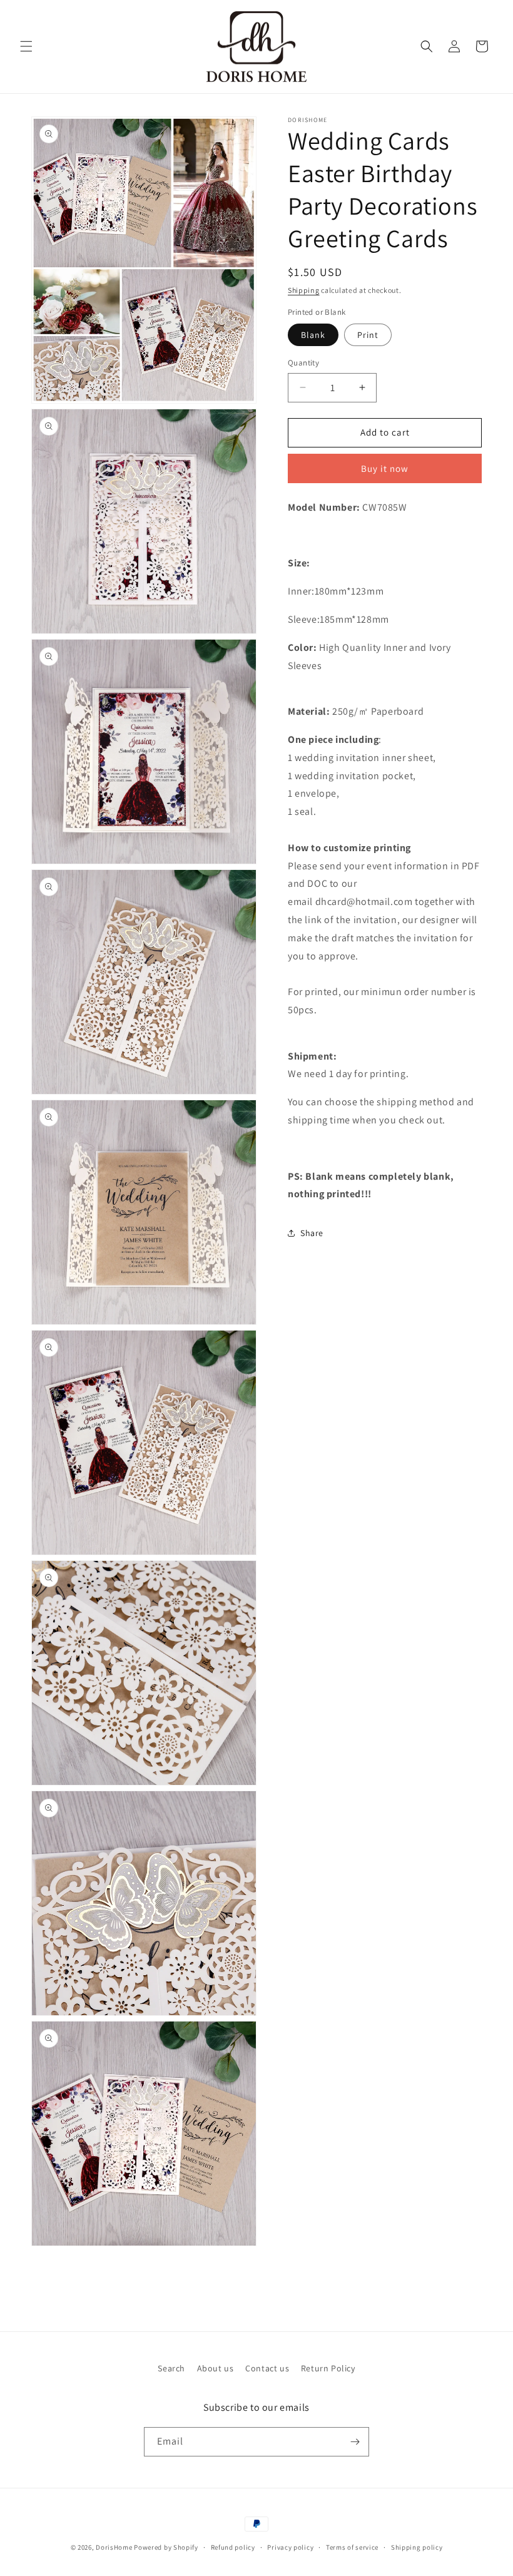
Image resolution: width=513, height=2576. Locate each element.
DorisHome (114, 2547)
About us (216, 2368)
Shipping (304, 290)
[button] (26, 46)
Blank (313, 335)
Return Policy (328, 2368)
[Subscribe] (355, 2442)
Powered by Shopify (166, 2547)
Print (368, 335)
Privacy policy (290, 2547)
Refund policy (233, 2547)
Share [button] (312, 1233)
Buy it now (385, 468)
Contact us (267, 2368)
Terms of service (352, 2547)
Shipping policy (417, 2547)
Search (171, 2368)
